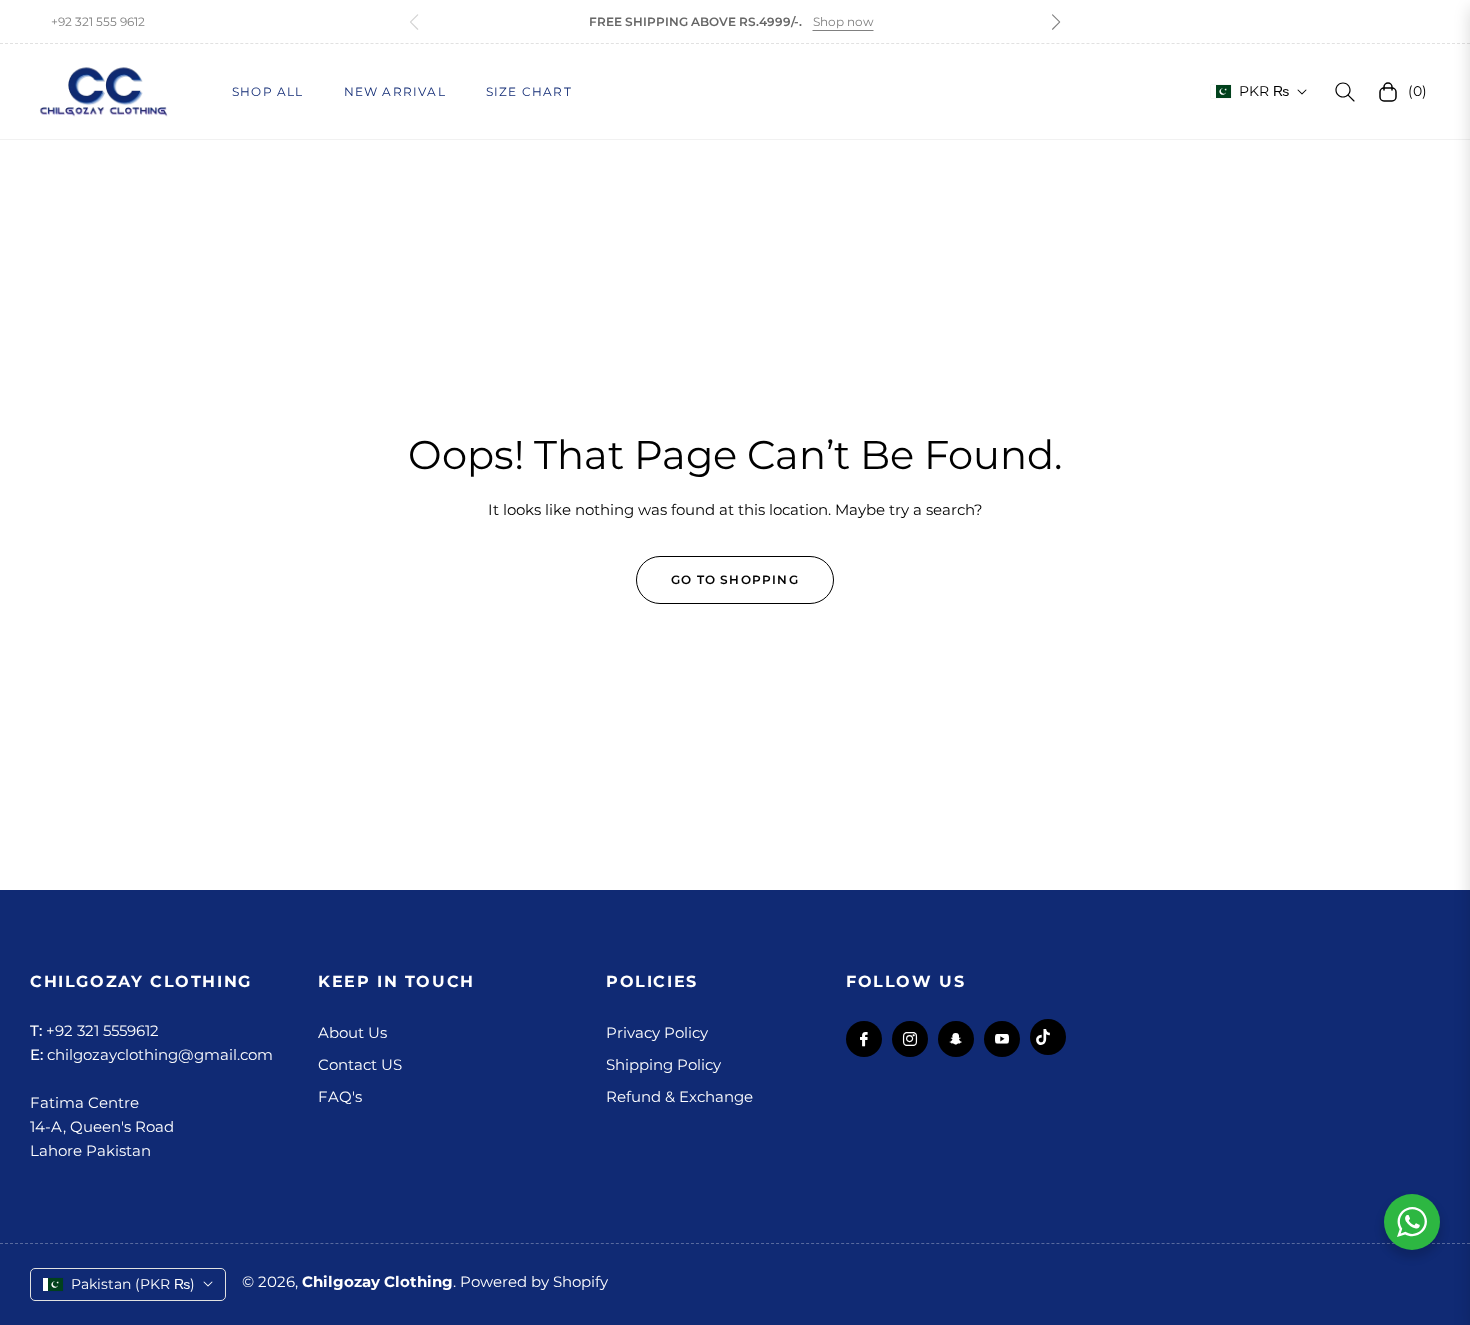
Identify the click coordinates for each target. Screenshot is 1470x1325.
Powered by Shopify (534, 1281)
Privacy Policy (657, 1032)
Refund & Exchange (679, 1096)
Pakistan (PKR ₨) (133, 1284)
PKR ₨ (1264, 91)
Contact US (360, 1064)
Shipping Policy (663, 1064)
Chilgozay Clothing (377, 1281)
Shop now (843, 21)
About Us (352, 1032)
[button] (1056, 22)
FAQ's (340, 1096)
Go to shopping (735, 579)
